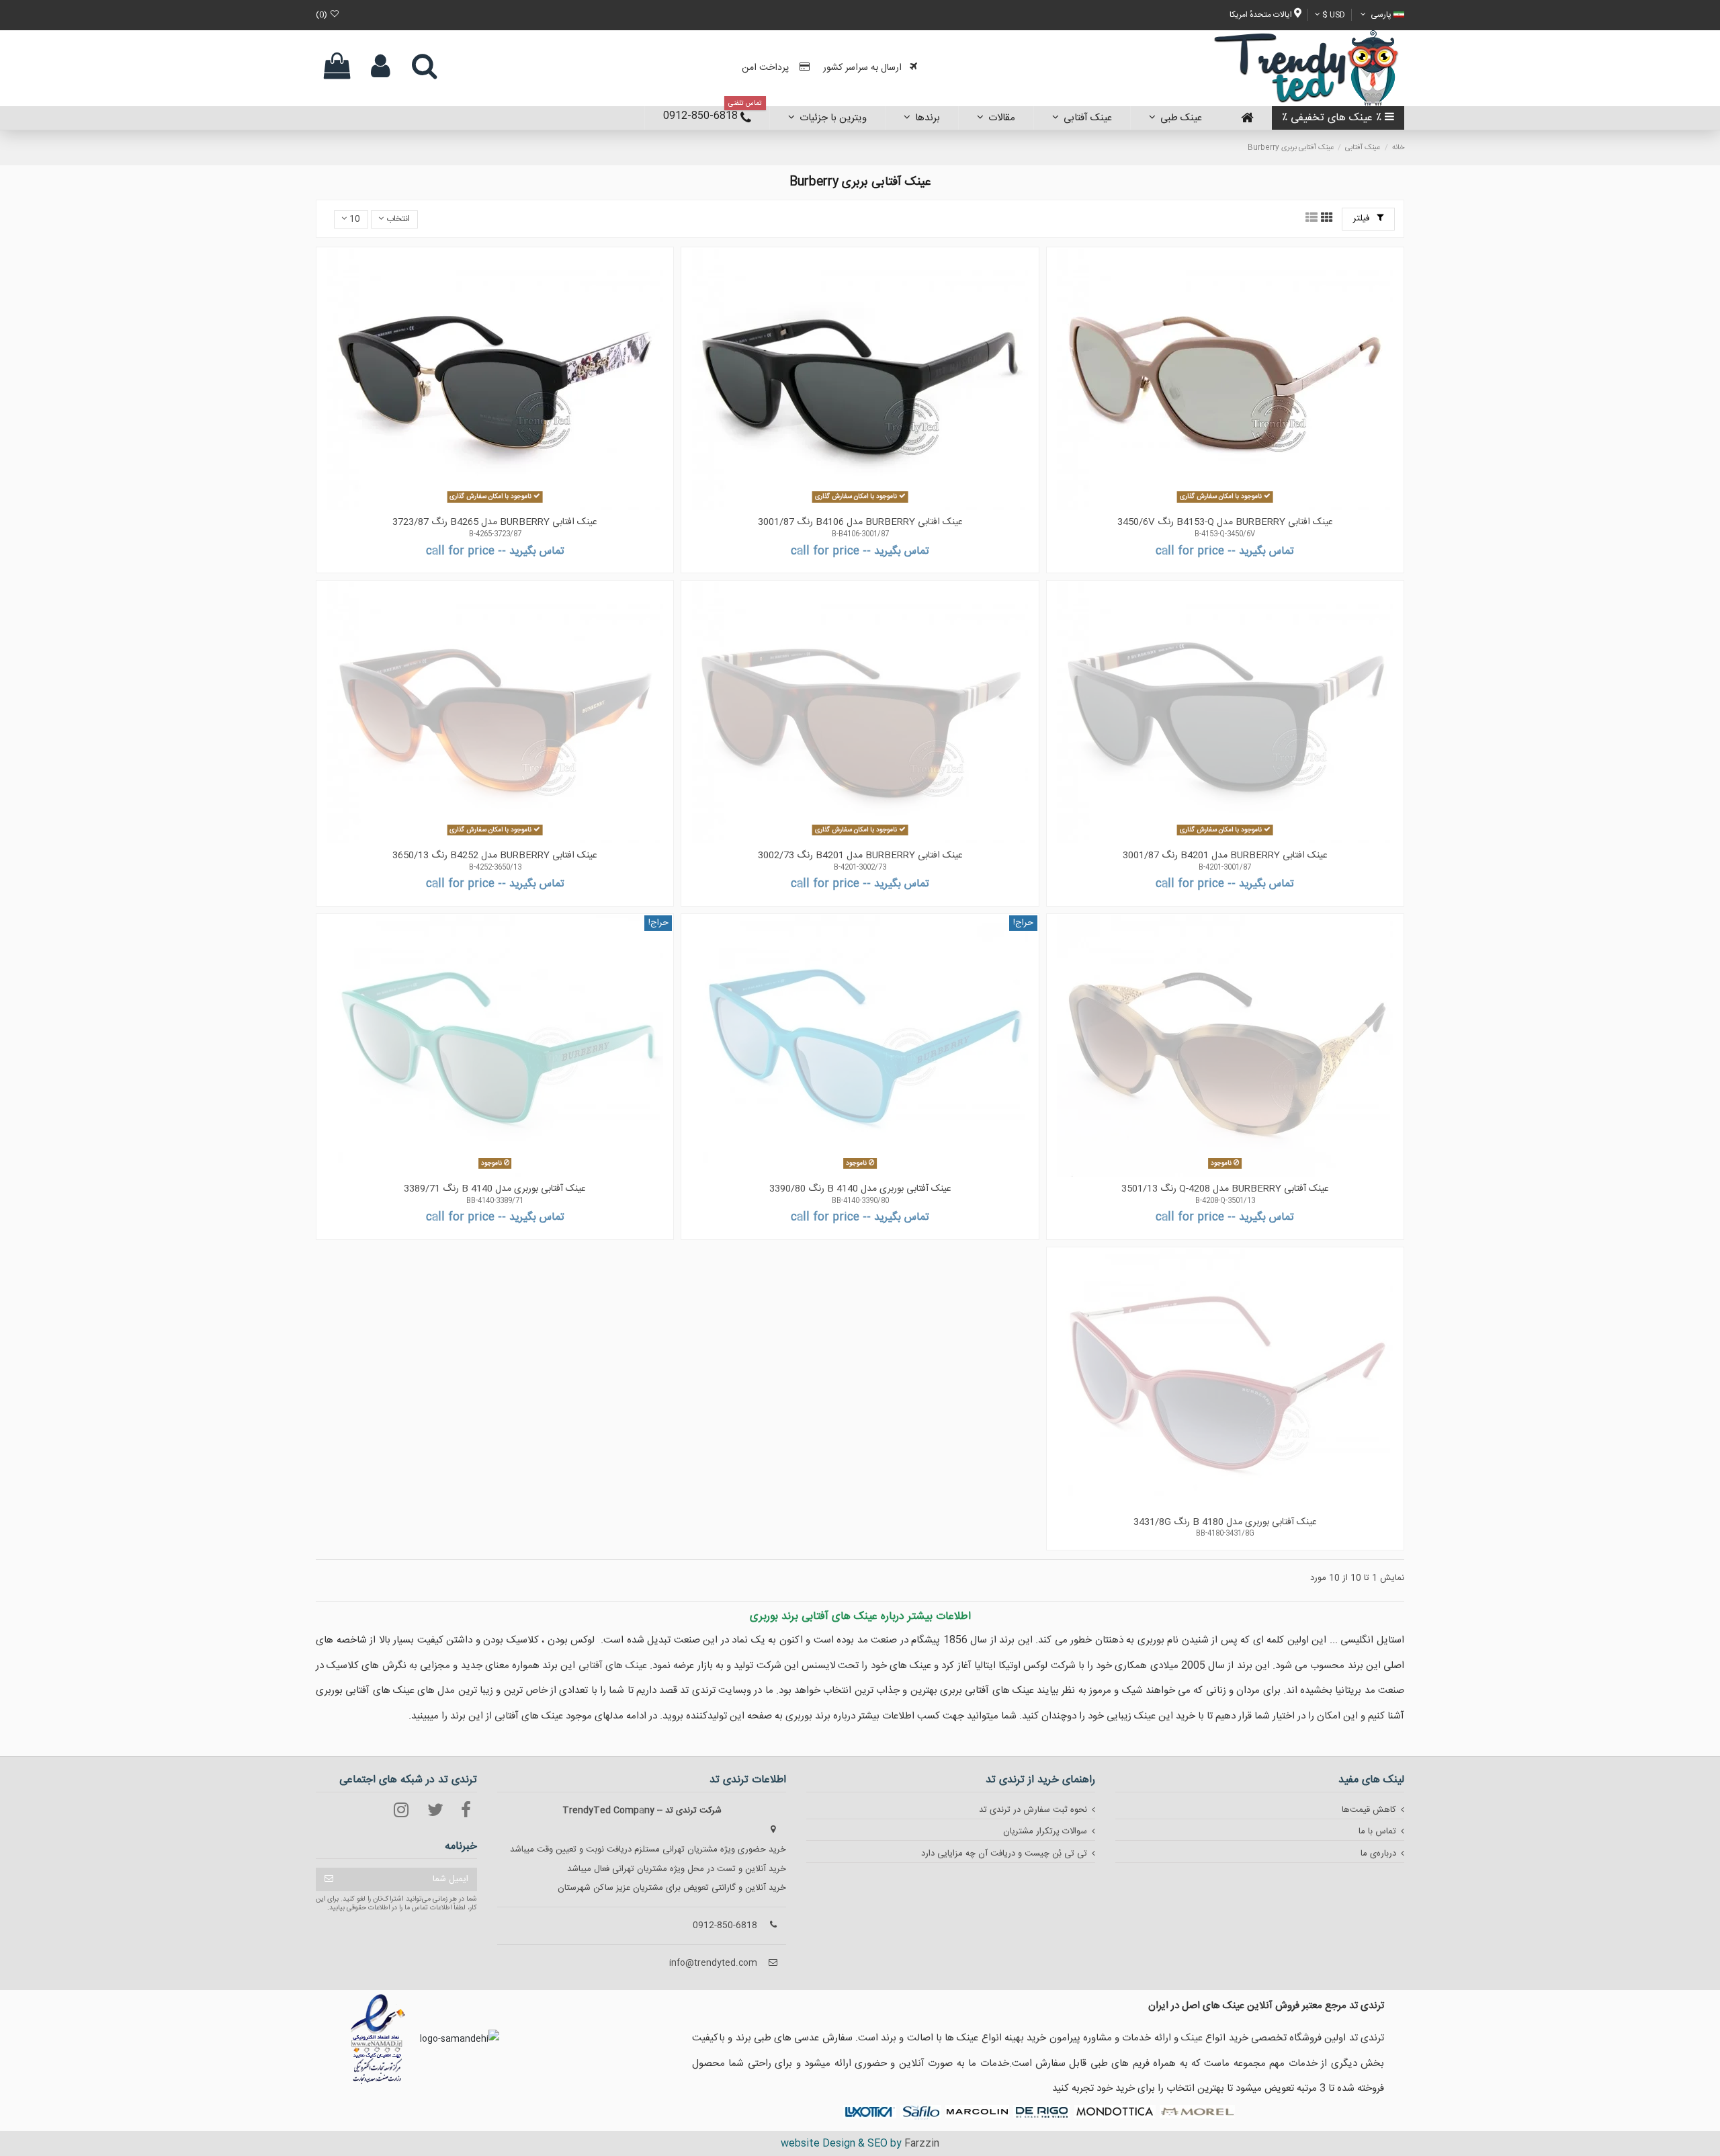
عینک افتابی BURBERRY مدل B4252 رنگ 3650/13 (495, 856)
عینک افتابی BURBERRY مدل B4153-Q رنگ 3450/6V (1225, 522)
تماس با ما (1377, 1831)
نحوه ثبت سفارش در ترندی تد (1033, 1810)
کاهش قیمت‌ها (1369, 1810)
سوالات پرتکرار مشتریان (1045, 1831)
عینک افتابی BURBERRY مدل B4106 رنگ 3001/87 (860, 522)
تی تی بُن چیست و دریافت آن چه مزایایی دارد (1004, 1854)
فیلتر (1363, 218)
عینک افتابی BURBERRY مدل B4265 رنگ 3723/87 (495, 522)
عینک (1192, 2038)
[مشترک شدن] (329, 1879)
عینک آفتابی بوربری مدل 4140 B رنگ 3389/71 (495, 1189)
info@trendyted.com (713, 1963)
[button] (921, 118)
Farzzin (922, 2144)
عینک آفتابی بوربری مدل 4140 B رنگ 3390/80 (860, 1189)
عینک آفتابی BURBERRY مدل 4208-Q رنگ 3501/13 (1225, 1189)
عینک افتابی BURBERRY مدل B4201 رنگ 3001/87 (1225, 856)
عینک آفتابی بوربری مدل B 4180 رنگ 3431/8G (1225, 1522)
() (322, 15)
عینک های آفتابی (613, 1666)
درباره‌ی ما (1378, 1854)
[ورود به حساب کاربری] (381, 68)
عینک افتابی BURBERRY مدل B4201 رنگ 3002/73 (860, 856)
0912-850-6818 (725, 1925)
